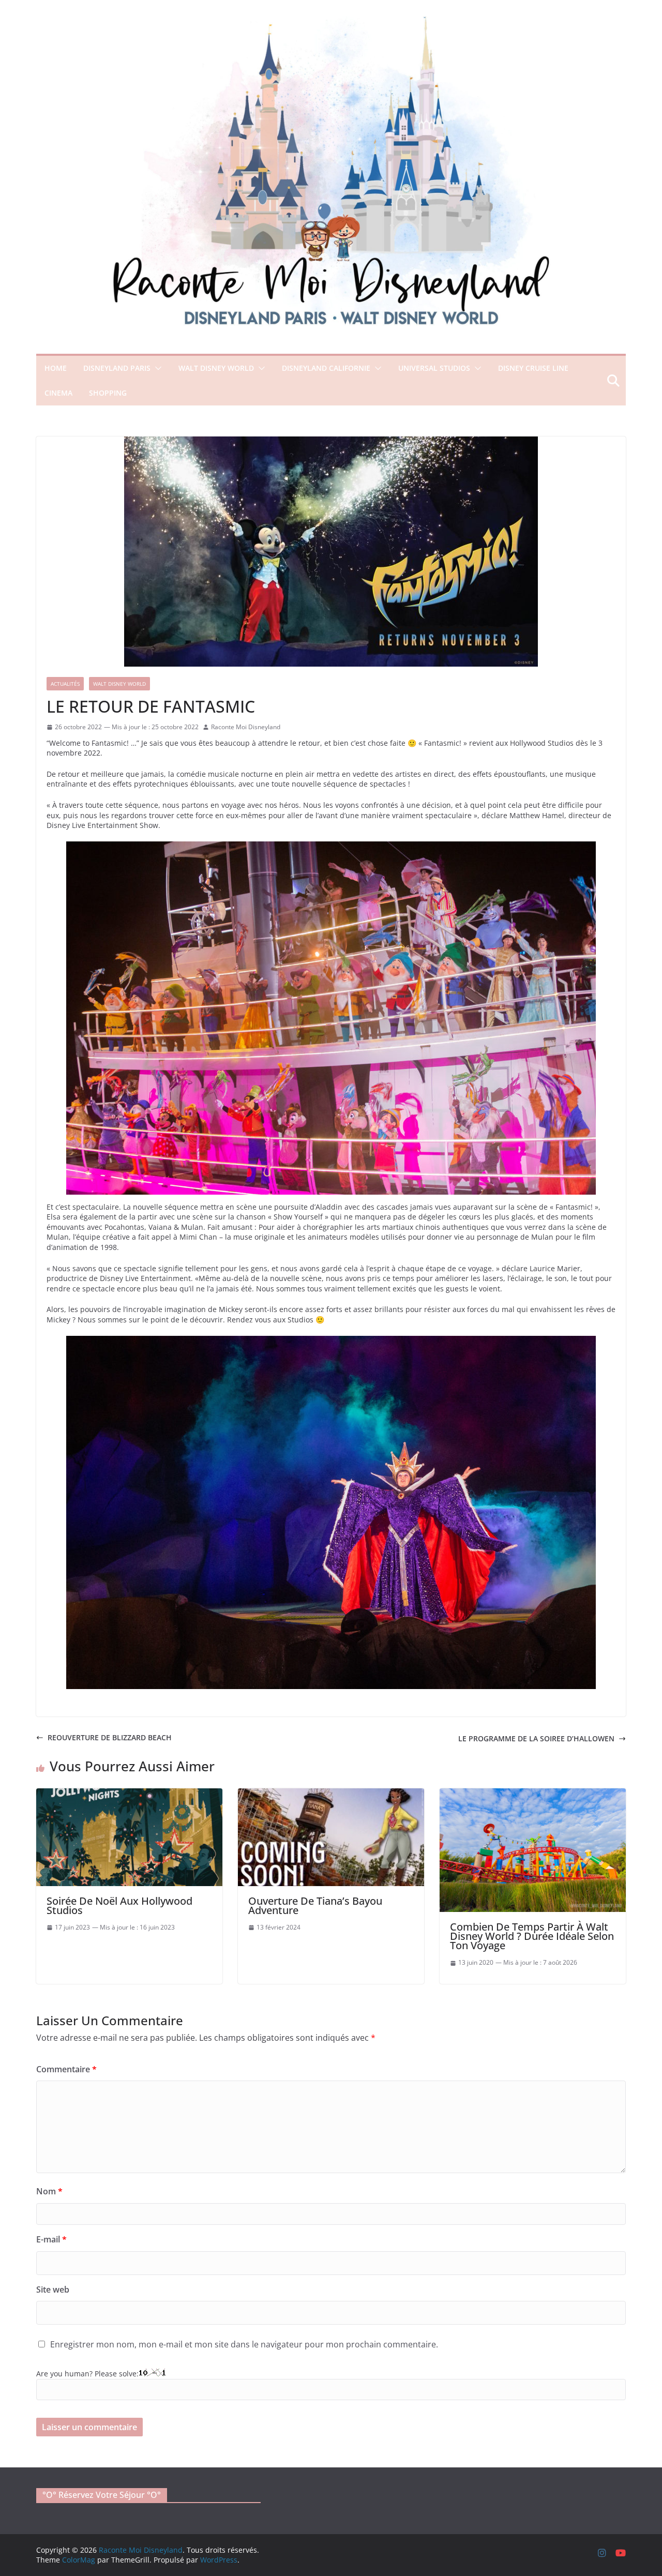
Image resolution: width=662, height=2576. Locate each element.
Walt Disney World (216, 368)
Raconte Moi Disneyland (246, 727)
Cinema (58, 393)
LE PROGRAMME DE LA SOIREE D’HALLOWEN (536, 1738)
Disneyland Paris (117, 368)
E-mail (51, 2239)
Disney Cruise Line (533, 368)
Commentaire (66, 2069)
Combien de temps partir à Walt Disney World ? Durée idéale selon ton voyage (532, 1936)
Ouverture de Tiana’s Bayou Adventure (315, 1905)
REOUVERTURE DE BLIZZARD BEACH (110, 1737)
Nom (49, 2191)
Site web (53, 2289)
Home (56, 368)
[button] (156, 368)
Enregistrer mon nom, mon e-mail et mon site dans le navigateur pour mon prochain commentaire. (244, 2344)
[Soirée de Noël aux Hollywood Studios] (129, 1793)
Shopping (108, 393)
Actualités (65, 684)
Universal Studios (434, 368)
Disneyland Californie (326, 368)
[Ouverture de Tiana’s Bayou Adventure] (331, 1793)
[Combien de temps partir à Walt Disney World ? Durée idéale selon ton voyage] (533, 1793)
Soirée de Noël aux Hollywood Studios (119, 1905)
